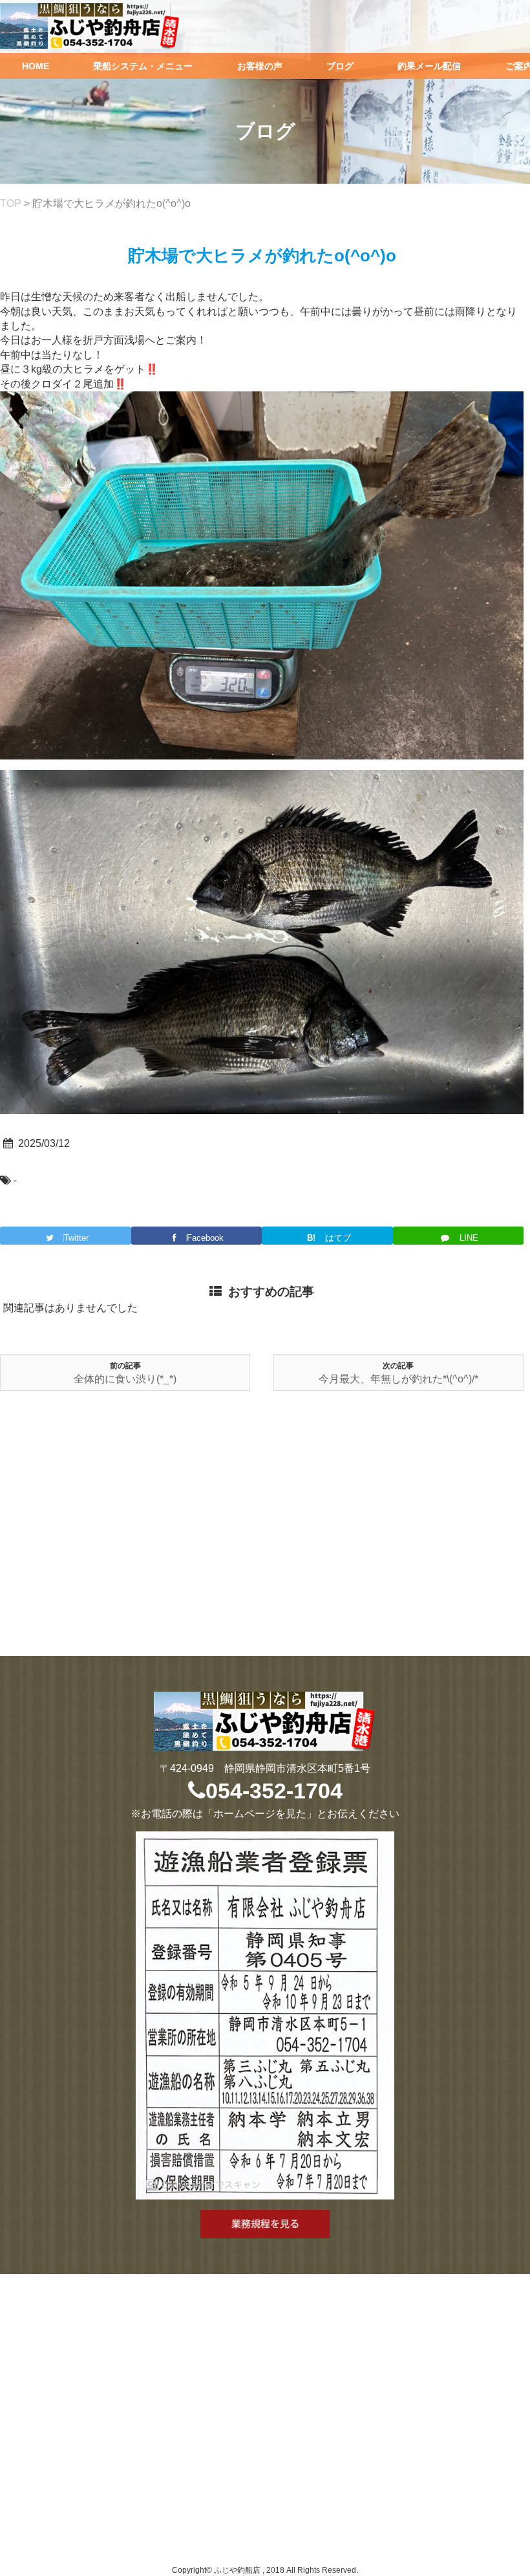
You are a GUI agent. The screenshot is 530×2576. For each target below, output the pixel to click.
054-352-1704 (274, 1791)
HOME (36, 66)
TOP (11, 203)
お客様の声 (260, 66)
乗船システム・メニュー (143, 66)
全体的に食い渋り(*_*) (125, 1379)
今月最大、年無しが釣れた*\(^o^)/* (398, 1379)
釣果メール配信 (429, 66)
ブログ (340, 66)
